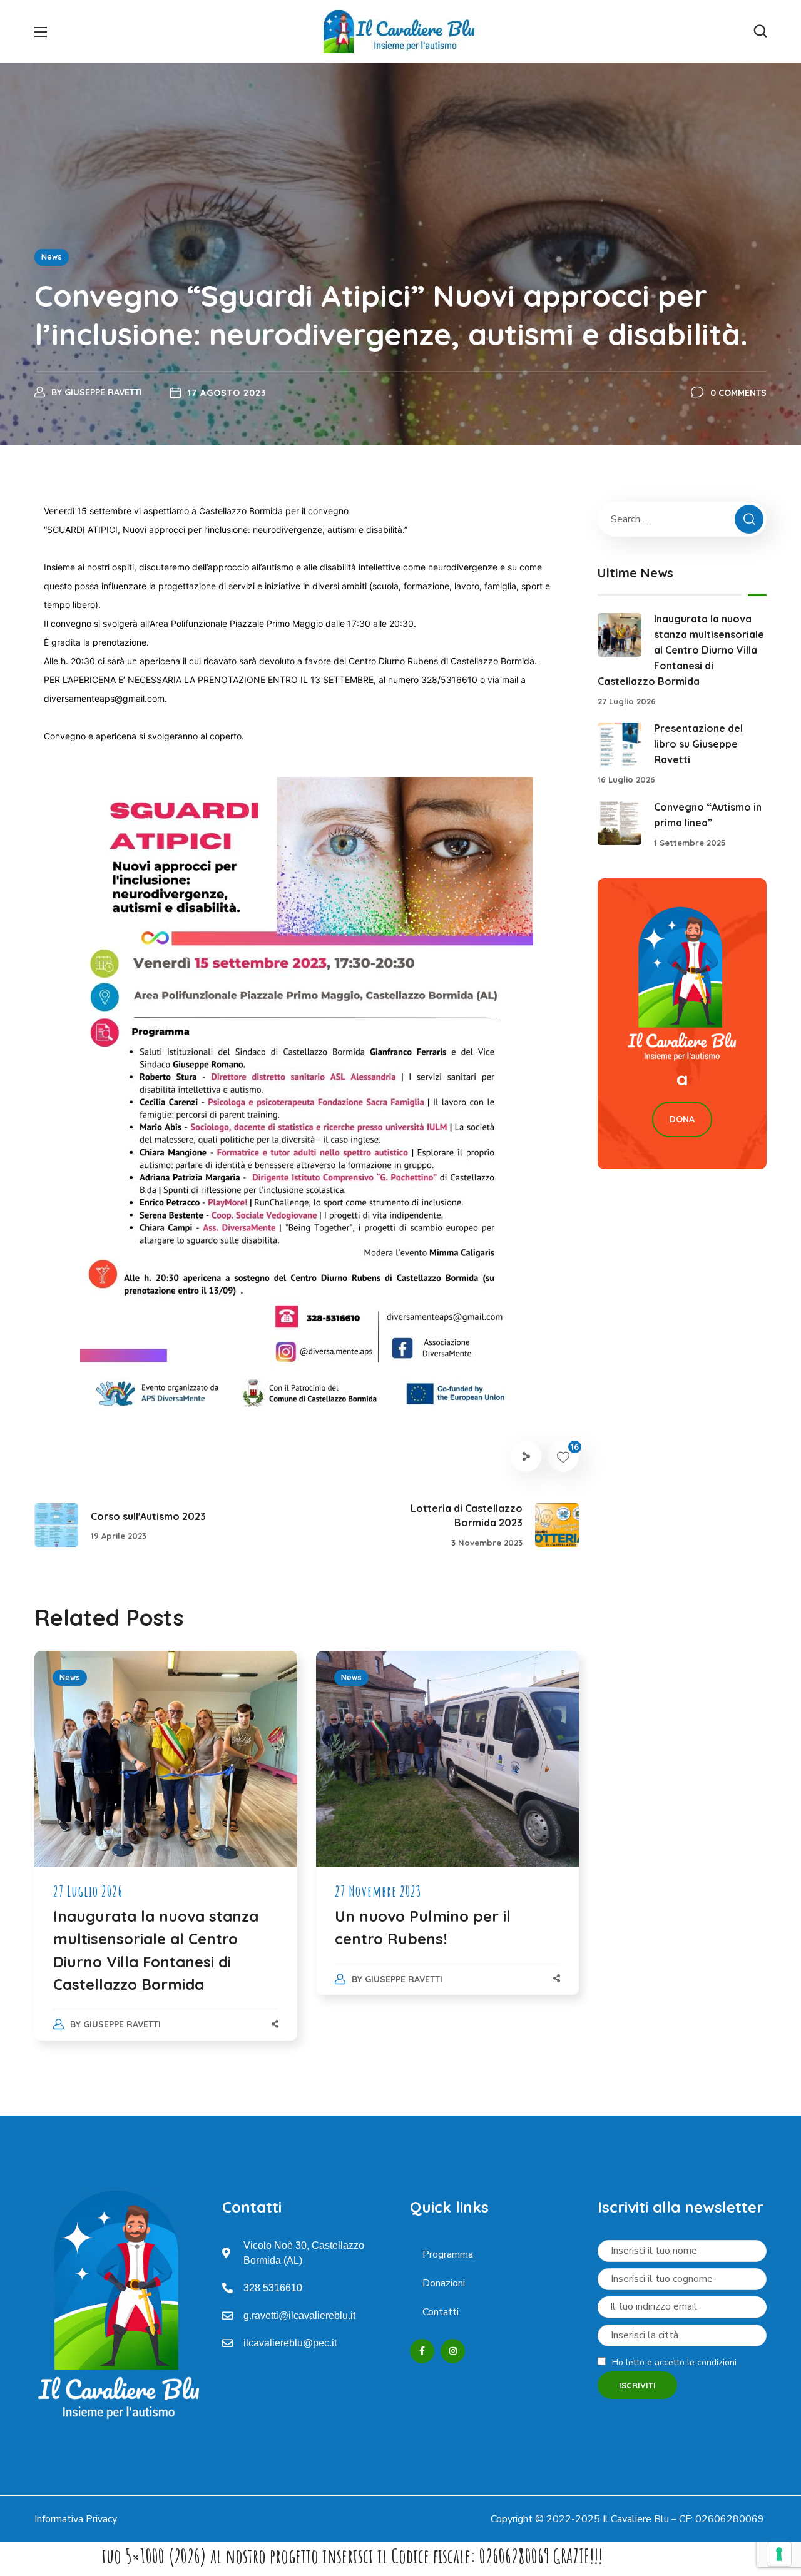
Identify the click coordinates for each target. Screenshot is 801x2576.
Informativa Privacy (76, 2519)
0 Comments (738, 393)
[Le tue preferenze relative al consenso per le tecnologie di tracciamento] (779, 2554)
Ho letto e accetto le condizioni (674, 2362)
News (52, 257)
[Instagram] (453, 2351)
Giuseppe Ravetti (103, 392)
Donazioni (444, 2283)
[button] (760, 31)
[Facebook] (422, 2351)
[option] (166, 1858)
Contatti (441, 2312)
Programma (448, 2254)
